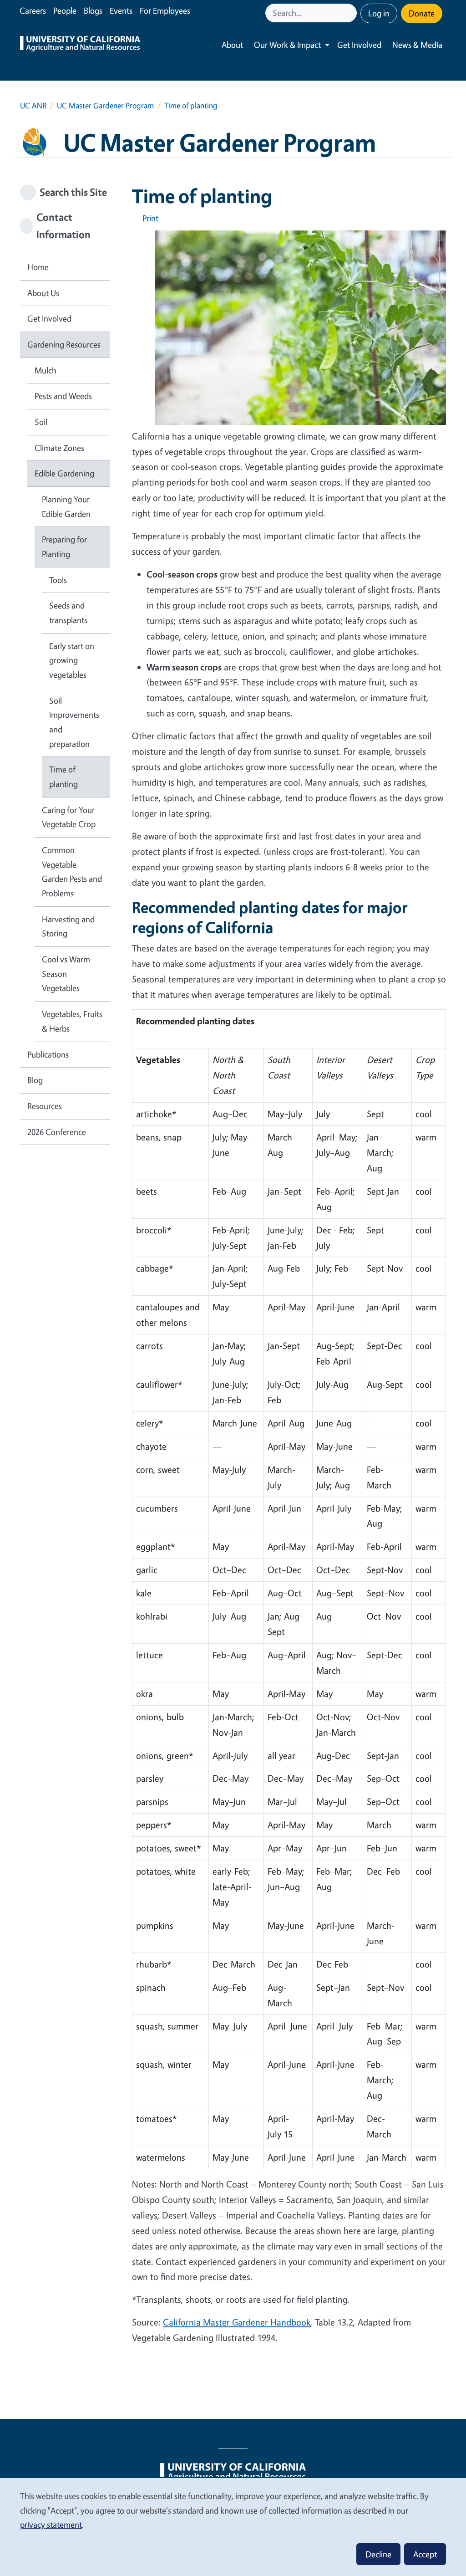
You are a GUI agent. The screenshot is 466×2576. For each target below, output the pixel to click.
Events (121, 10)
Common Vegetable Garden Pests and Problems (72, 871)
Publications (48, 1054)
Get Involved (359, 45)
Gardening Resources (64, 344)
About (232, 45)
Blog (35, 1080)
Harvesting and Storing (68, 926)
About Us (43, 293)
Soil (41, 422)
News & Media (417, 45)
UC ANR (33, 105)
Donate (422, 13)
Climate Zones (59, 448)
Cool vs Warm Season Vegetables (66, 974)
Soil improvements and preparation (74, 722)
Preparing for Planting (64, 547)
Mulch (46, 370)
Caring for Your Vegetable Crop (69, 817)
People (65, 10)
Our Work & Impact (287, 45)
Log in (379, 13)
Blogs (93, 10)
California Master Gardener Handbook (237, 2322)
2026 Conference (57, 1132)
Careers (33, 10)
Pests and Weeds (63, 396)
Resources (45, 1106)
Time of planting (63, 777)
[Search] (351, 13)
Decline (378, 2554)
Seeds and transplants (68, 613)
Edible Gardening (64, 473)
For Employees (165, 10)
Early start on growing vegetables (72, 660)
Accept (425, 2554)
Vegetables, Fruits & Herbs (72, 1021)
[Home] (80, 45)
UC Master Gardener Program (105, 105)
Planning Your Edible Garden (66, 506)
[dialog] (233, 2527)
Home (38, 267)
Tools (58, 580)
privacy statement (51, 2525)
